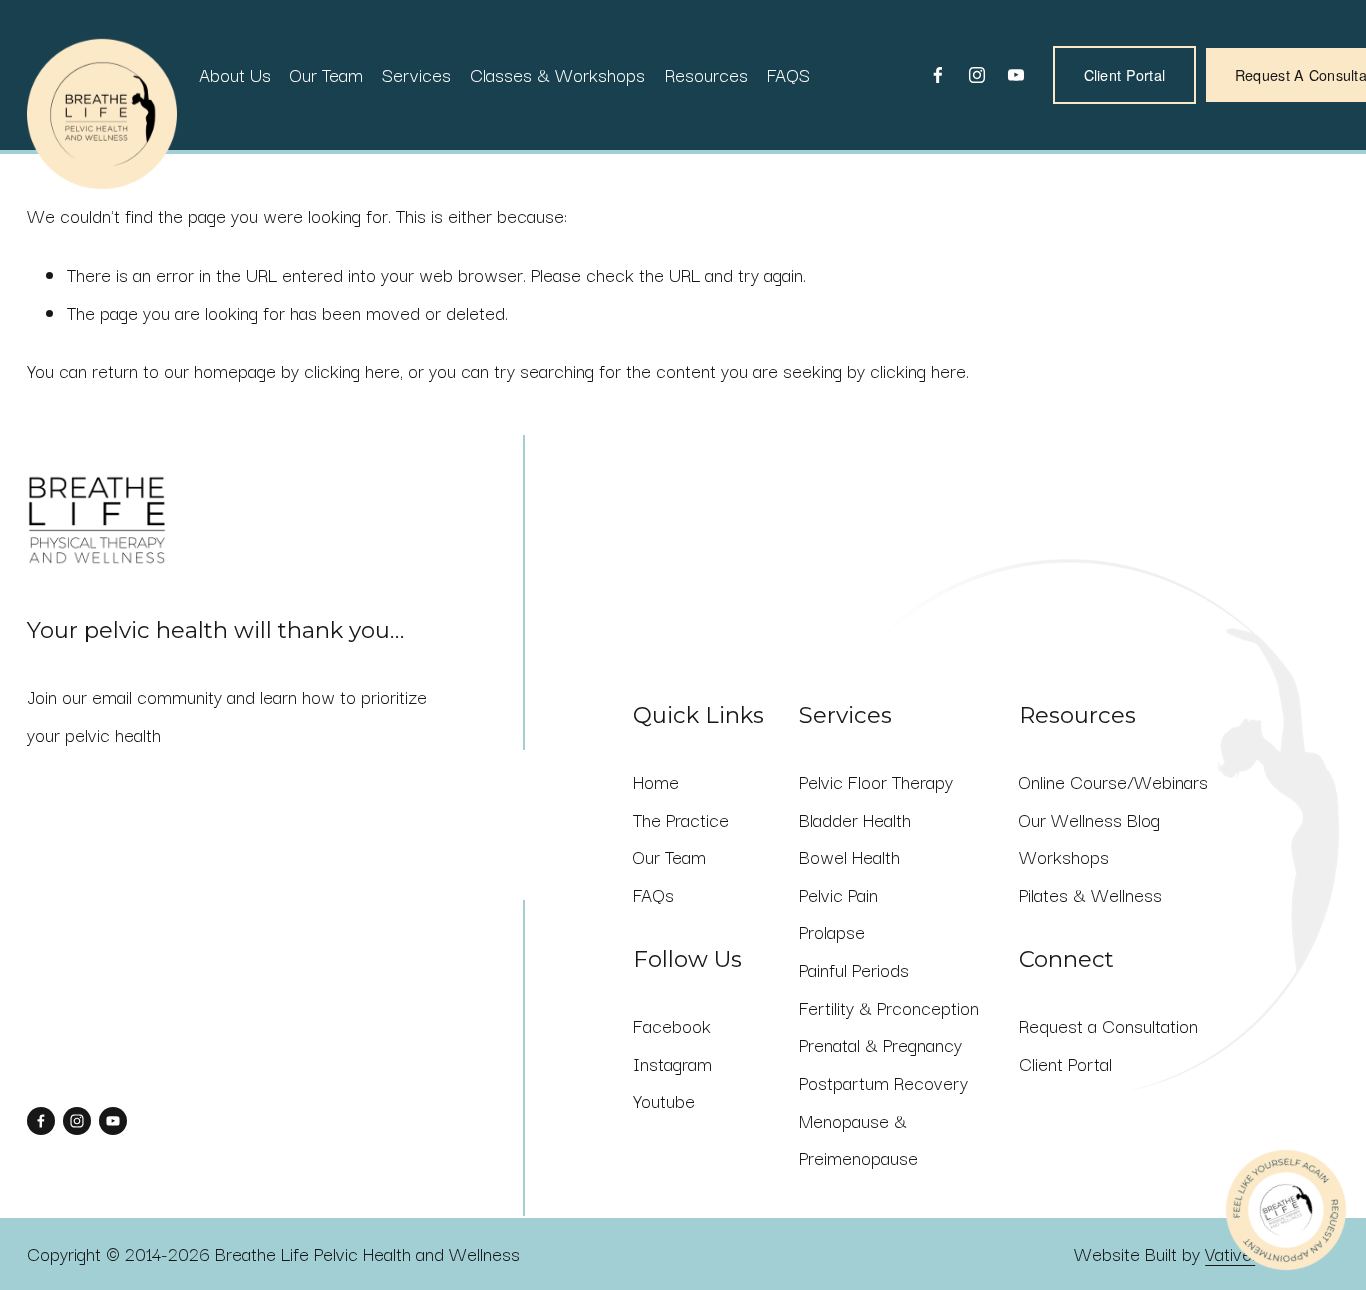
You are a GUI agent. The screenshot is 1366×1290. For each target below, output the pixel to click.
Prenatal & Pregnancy (880, 1044)
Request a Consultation (1108, 1025)
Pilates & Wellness (1090, 894)
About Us (235, 74)
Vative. (1230, 1253)
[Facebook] (938, 75)
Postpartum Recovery (883, 1082)
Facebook (672, 1025)
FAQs (653, 894)
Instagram (672, 1063)
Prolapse (832, 931)
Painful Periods (854, 969)
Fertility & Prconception (889, 1007)
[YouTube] (1016, 75)
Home (656, 781)
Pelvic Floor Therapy (876, 781)
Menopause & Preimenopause (858, 1139)
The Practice (681, 819)
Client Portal (1125, 75)
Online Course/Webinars (1113, 781)
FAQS (788, 74)
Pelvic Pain (838, 894)
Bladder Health (855, 819)
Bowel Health (849, 856)
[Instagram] (977, 75)
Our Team (326, 74)
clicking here (352, 370)
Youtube (664, 1100)
